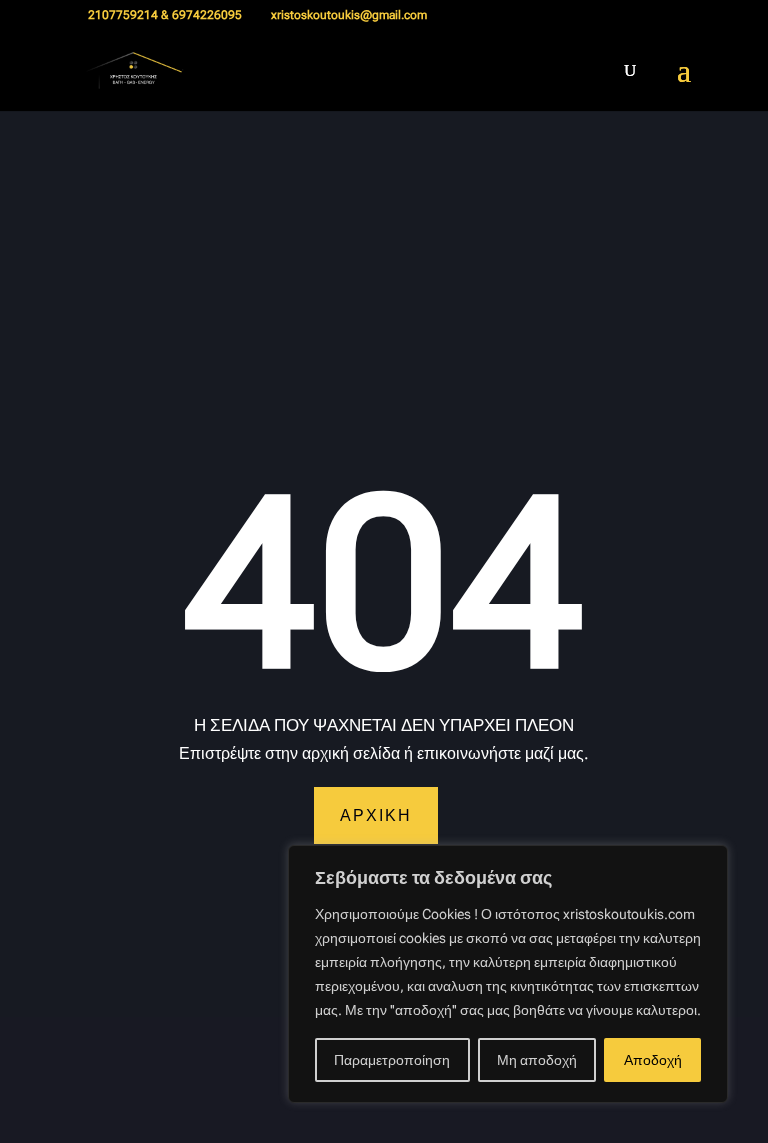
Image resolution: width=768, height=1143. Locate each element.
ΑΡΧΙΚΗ (376, 815)
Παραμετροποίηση (392, 1060)
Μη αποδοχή (537, 1060)
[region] (508, 974)
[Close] (707, 862)
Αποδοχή (653, 1060)
